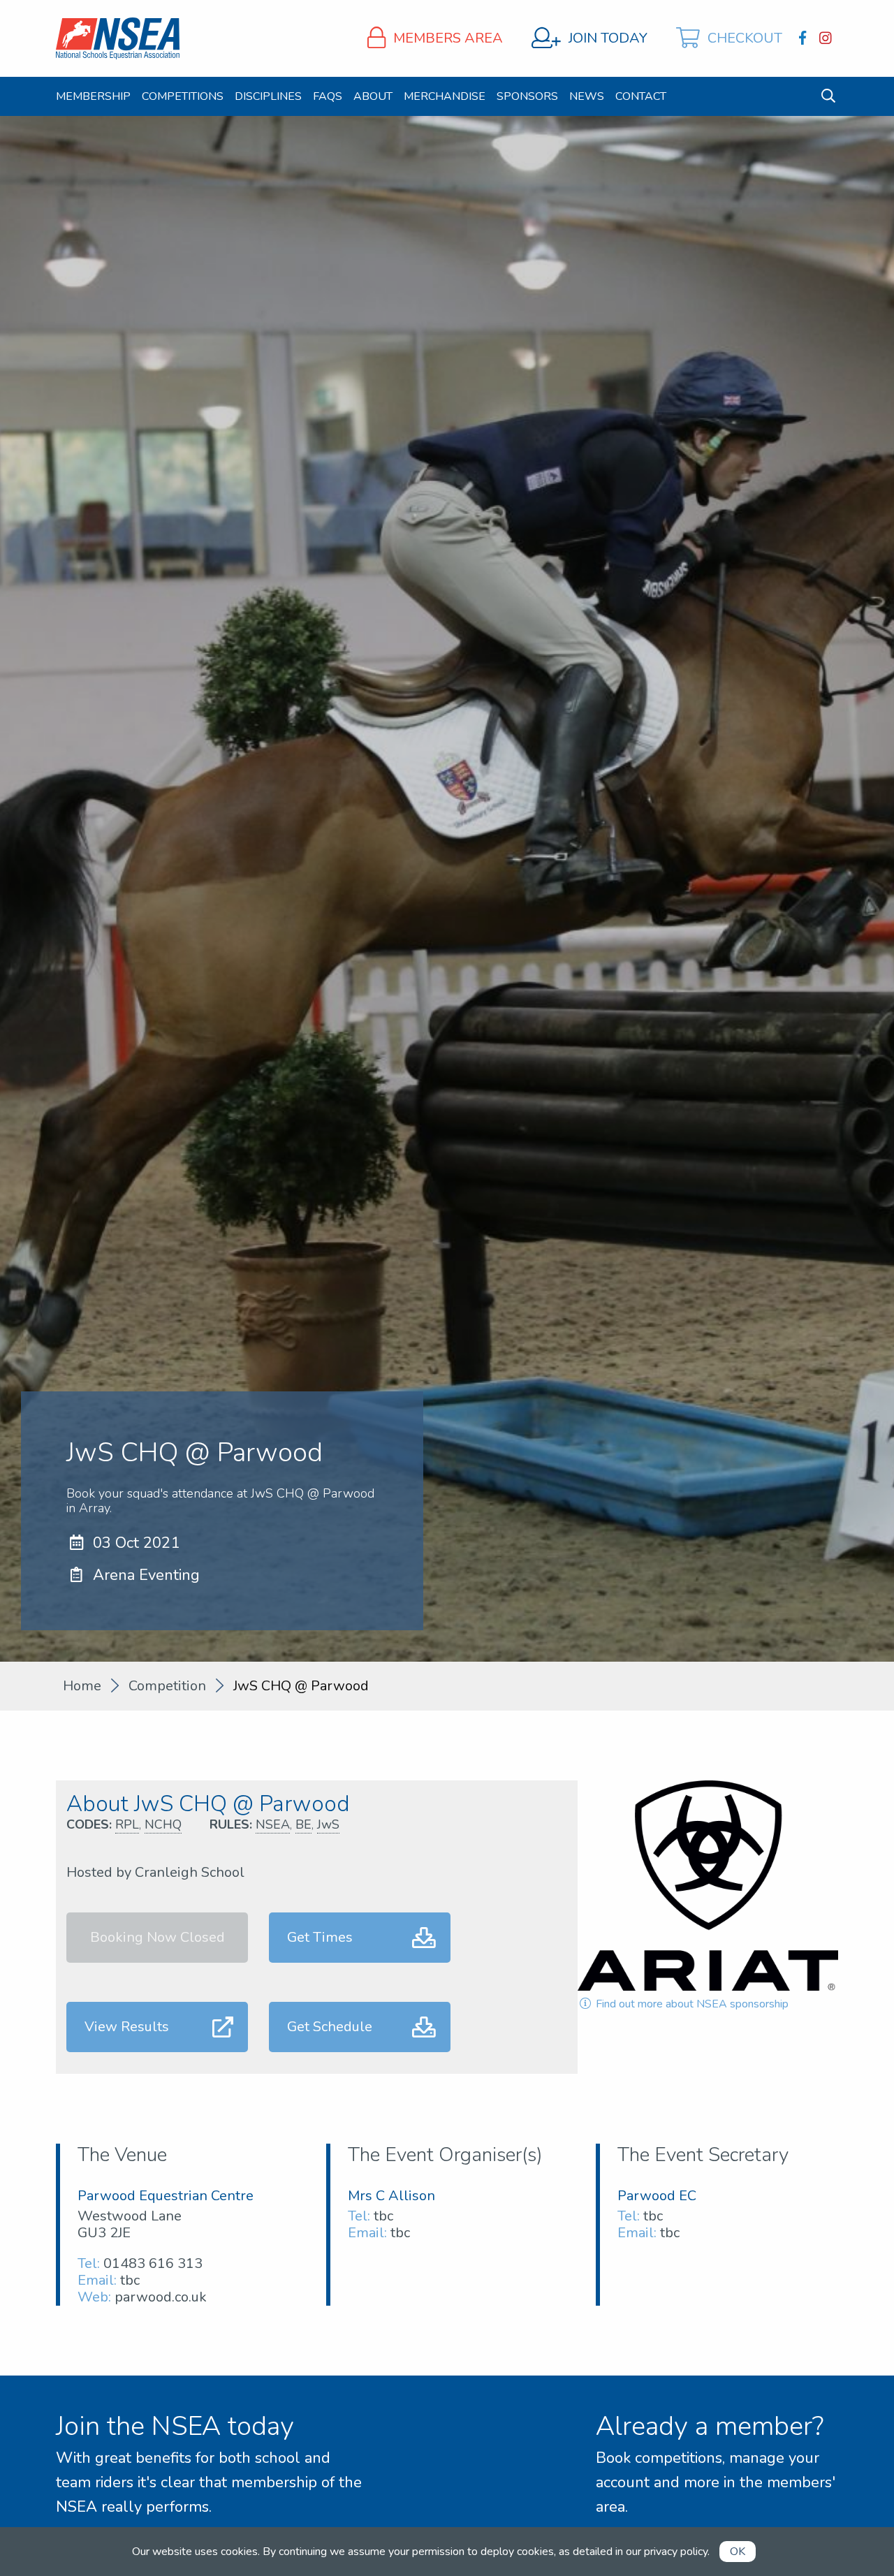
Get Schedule (330, 2027)
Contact (641, 96)
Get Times (320, 1937)
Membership (93, 96)
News (587, 96)
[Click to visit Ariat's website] (708, 1886)
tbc (130, 2280)
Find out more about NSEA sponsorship (691, 2004)
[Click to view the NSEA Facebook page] (804, 38)
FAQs (328, 96)
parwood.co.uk (161, 2297)
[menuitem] (93, 96)
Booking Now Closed (157, 1937)
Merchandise (445, 96)
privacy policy (676, 2552)
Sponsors (527, 96)
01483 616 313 (153, 2263)
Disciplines (268, 96)
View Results (127, 2027)
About (373, 96)
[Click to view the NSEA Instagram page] (827, 38)
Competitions (183, 96)
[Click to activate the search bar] (828, 96)
